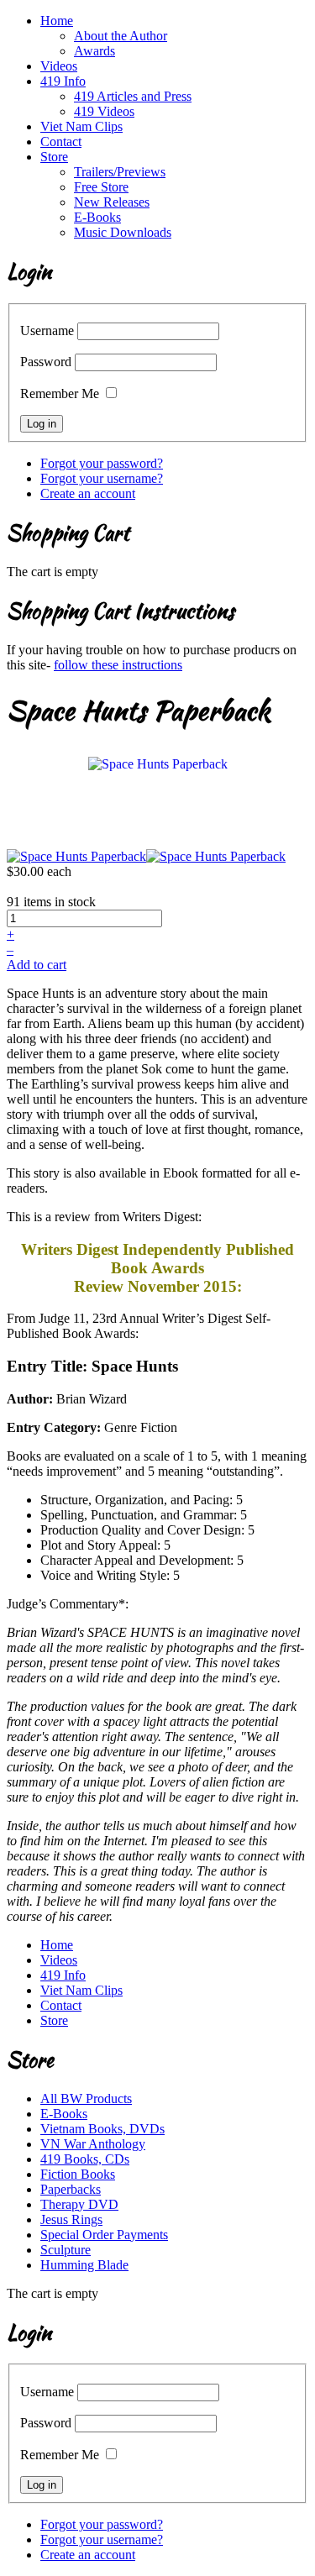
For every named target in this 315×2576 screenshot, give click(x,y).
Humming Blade (84, 2265)
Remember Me (60, 393)
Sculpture (66, 2250)
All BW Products (86, 2099)
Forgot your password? (102, 463)
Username (47, 331)
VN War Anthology (93, 2144)
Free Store (101, 187)
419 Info (63, 81)
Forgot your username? (102, 478)
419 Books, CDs (85, 2159)
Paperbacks (71, 2189)
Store (54, 157)
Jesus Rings (71, 2219)
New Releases (112, 202)
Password (46, 362)
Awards (94, 51)
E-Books (97, 217)
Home (57, 21)
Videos (59, 66)
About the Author (121, 36)
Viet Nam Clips (81, 126)
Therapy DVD (79, 2204)
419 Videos (104, 111)
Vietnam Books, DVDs (102, 2129)
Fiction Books (78, 2174)
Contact (61, 142)
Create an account (88, 493)
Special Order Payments (104, 2235)
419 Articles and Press (133, 96)
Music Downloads (123, 232)
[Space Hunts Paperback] (158, 763)
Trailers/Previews (120, 172)
